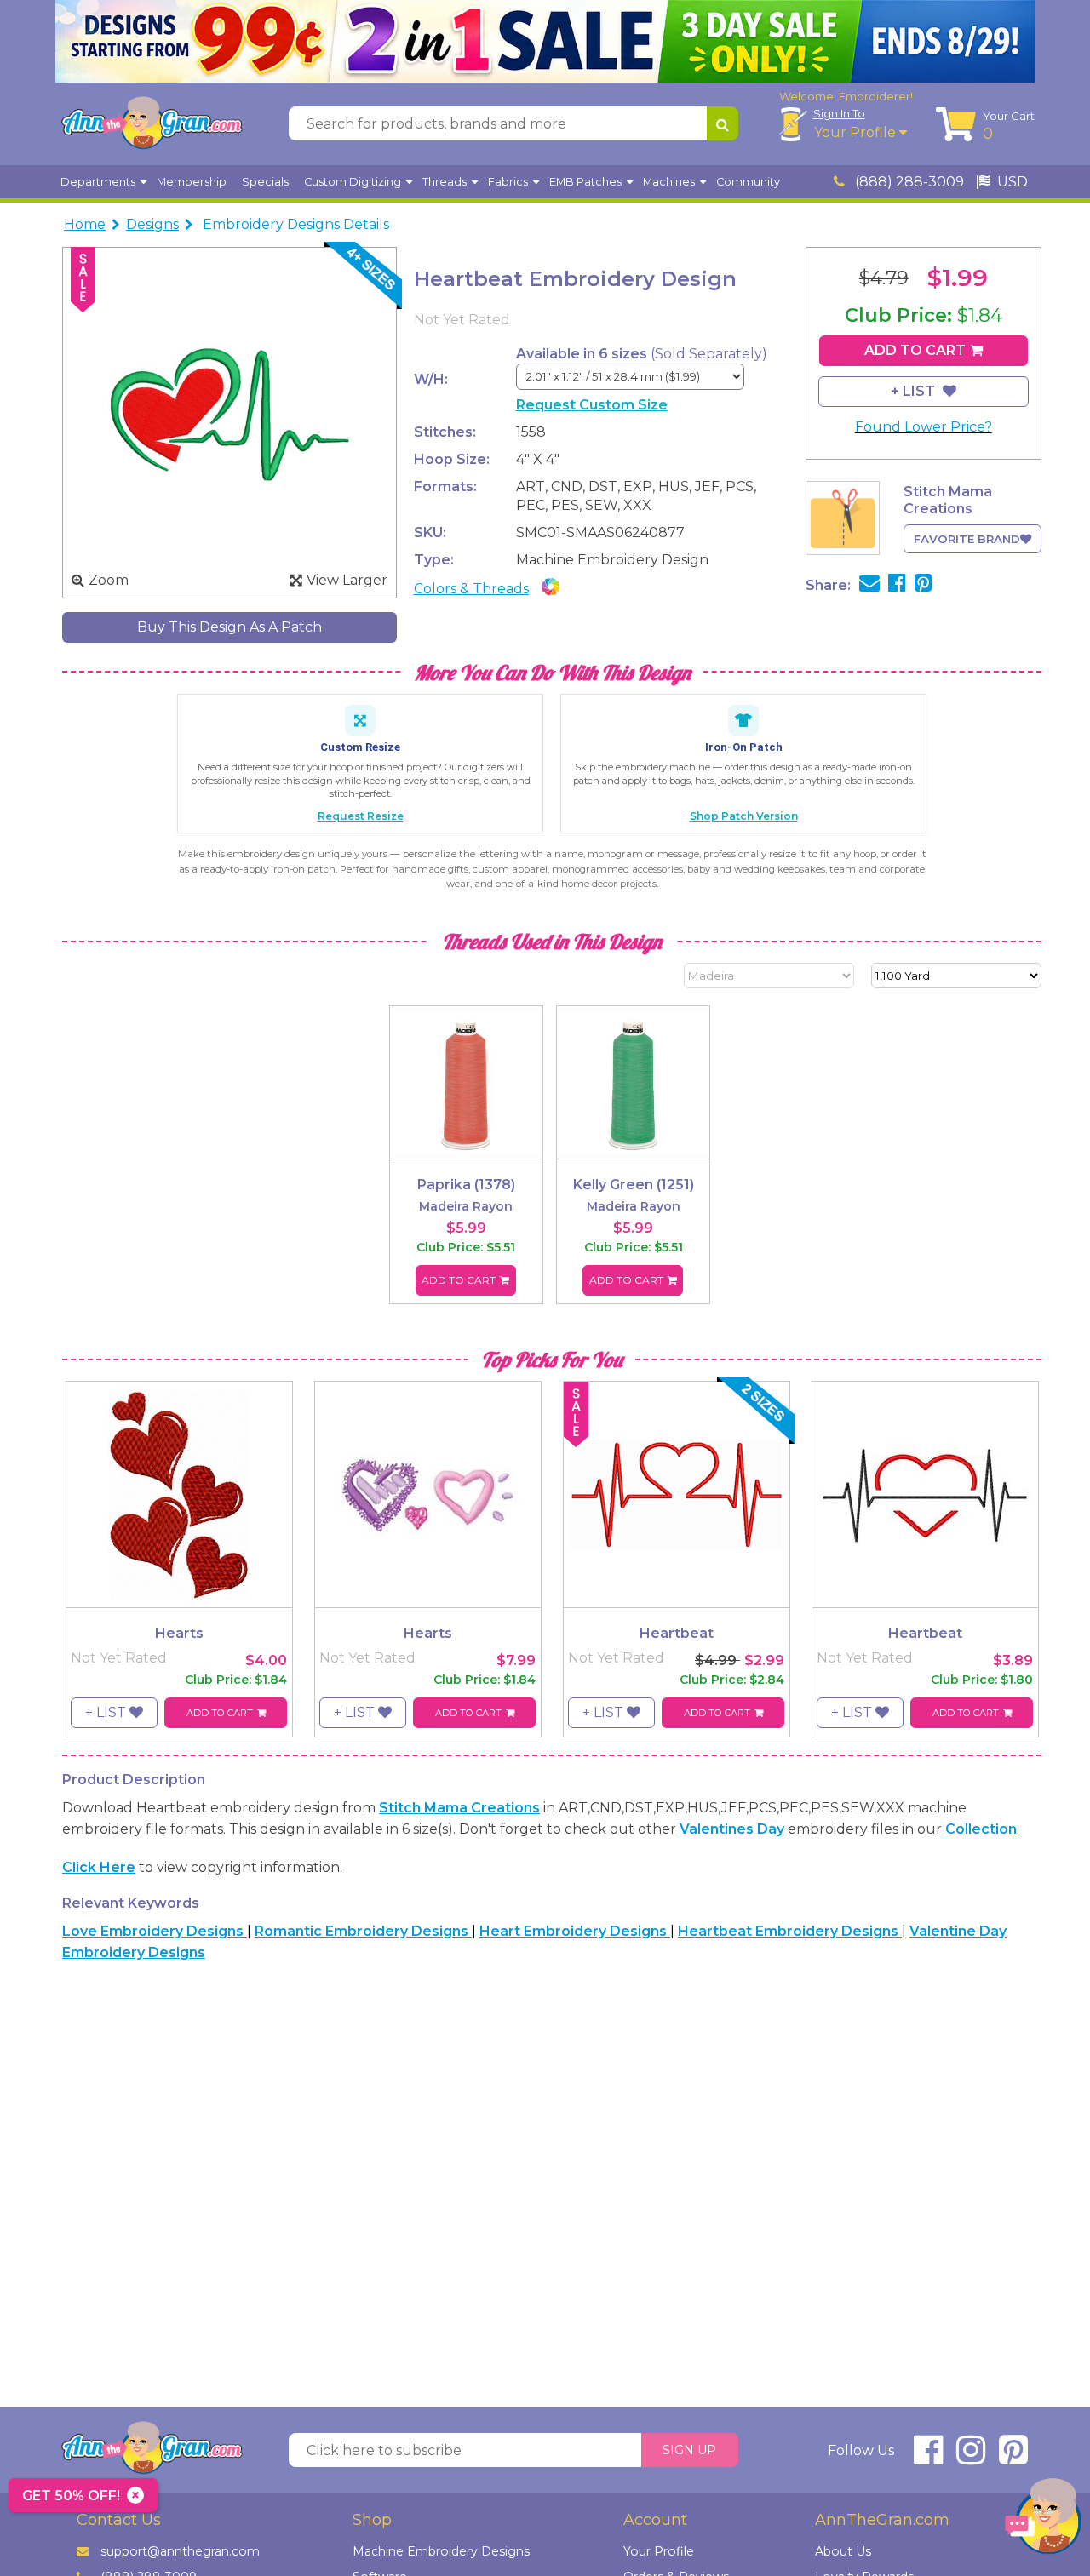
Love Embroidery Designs (155, 1931)
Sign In (839, 113)
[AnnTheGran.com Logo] (152, 123)
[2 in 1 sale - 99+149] (545, 41)
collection (981, 1829)
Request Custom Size (592, 405)
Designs (152, 224)
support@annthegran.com (180, 2551)
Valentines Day (732, 1829)
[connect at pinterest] (1013, 2457)
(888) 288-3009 (908, 182)
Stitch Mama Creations (459, 1808)
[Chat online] (1043, 2520)
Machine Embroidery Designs (441, 2551)
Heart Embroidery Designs (575, 1931)
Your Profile (857, 132)
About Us (843, 2551)
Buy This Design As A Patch (229, 627)
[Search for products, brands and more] (723, 123)
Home (85, 224)
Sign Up (689, 2450)
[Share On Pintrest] (924, 585)
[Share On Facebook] (897, 585)
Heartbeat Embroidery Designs (790, 1931)
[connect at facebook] (928, 2457)
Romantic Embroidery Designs (363, 1931)
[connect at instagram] (971, 2457)
